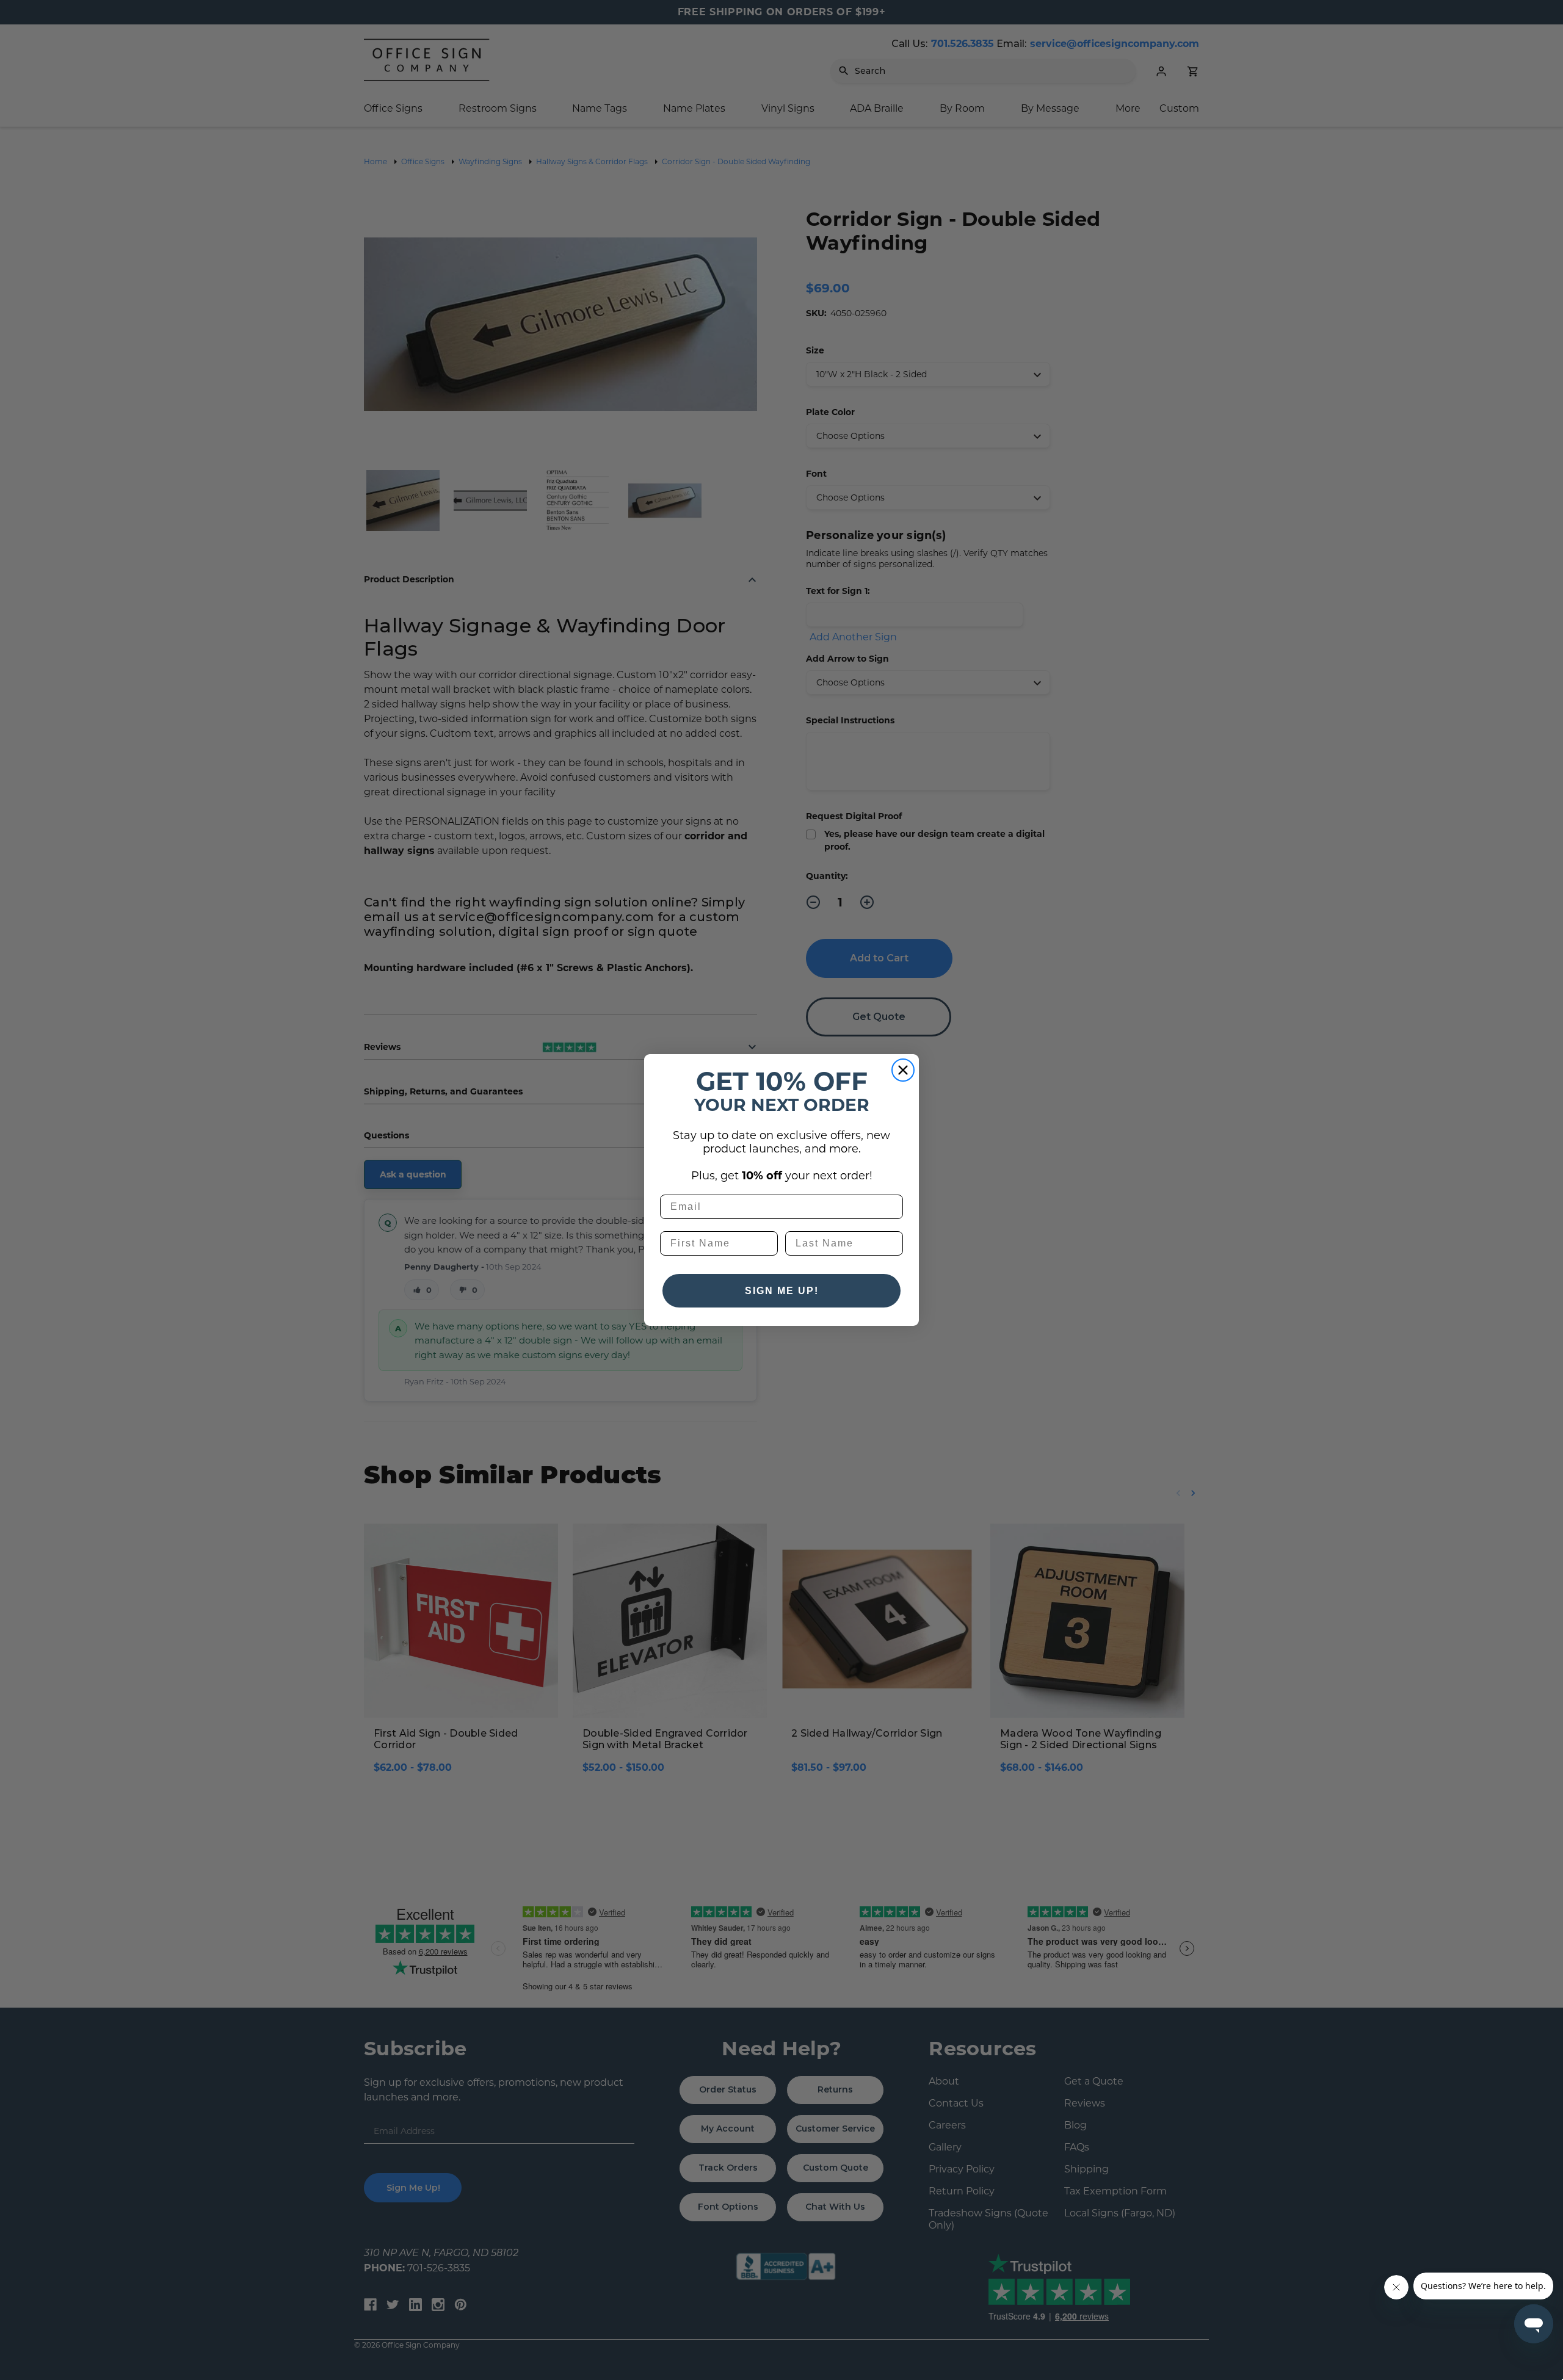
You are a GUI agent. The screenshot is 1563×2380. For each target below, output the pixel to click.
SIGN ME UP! (782, 1291)
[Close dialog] (903, 1070)
